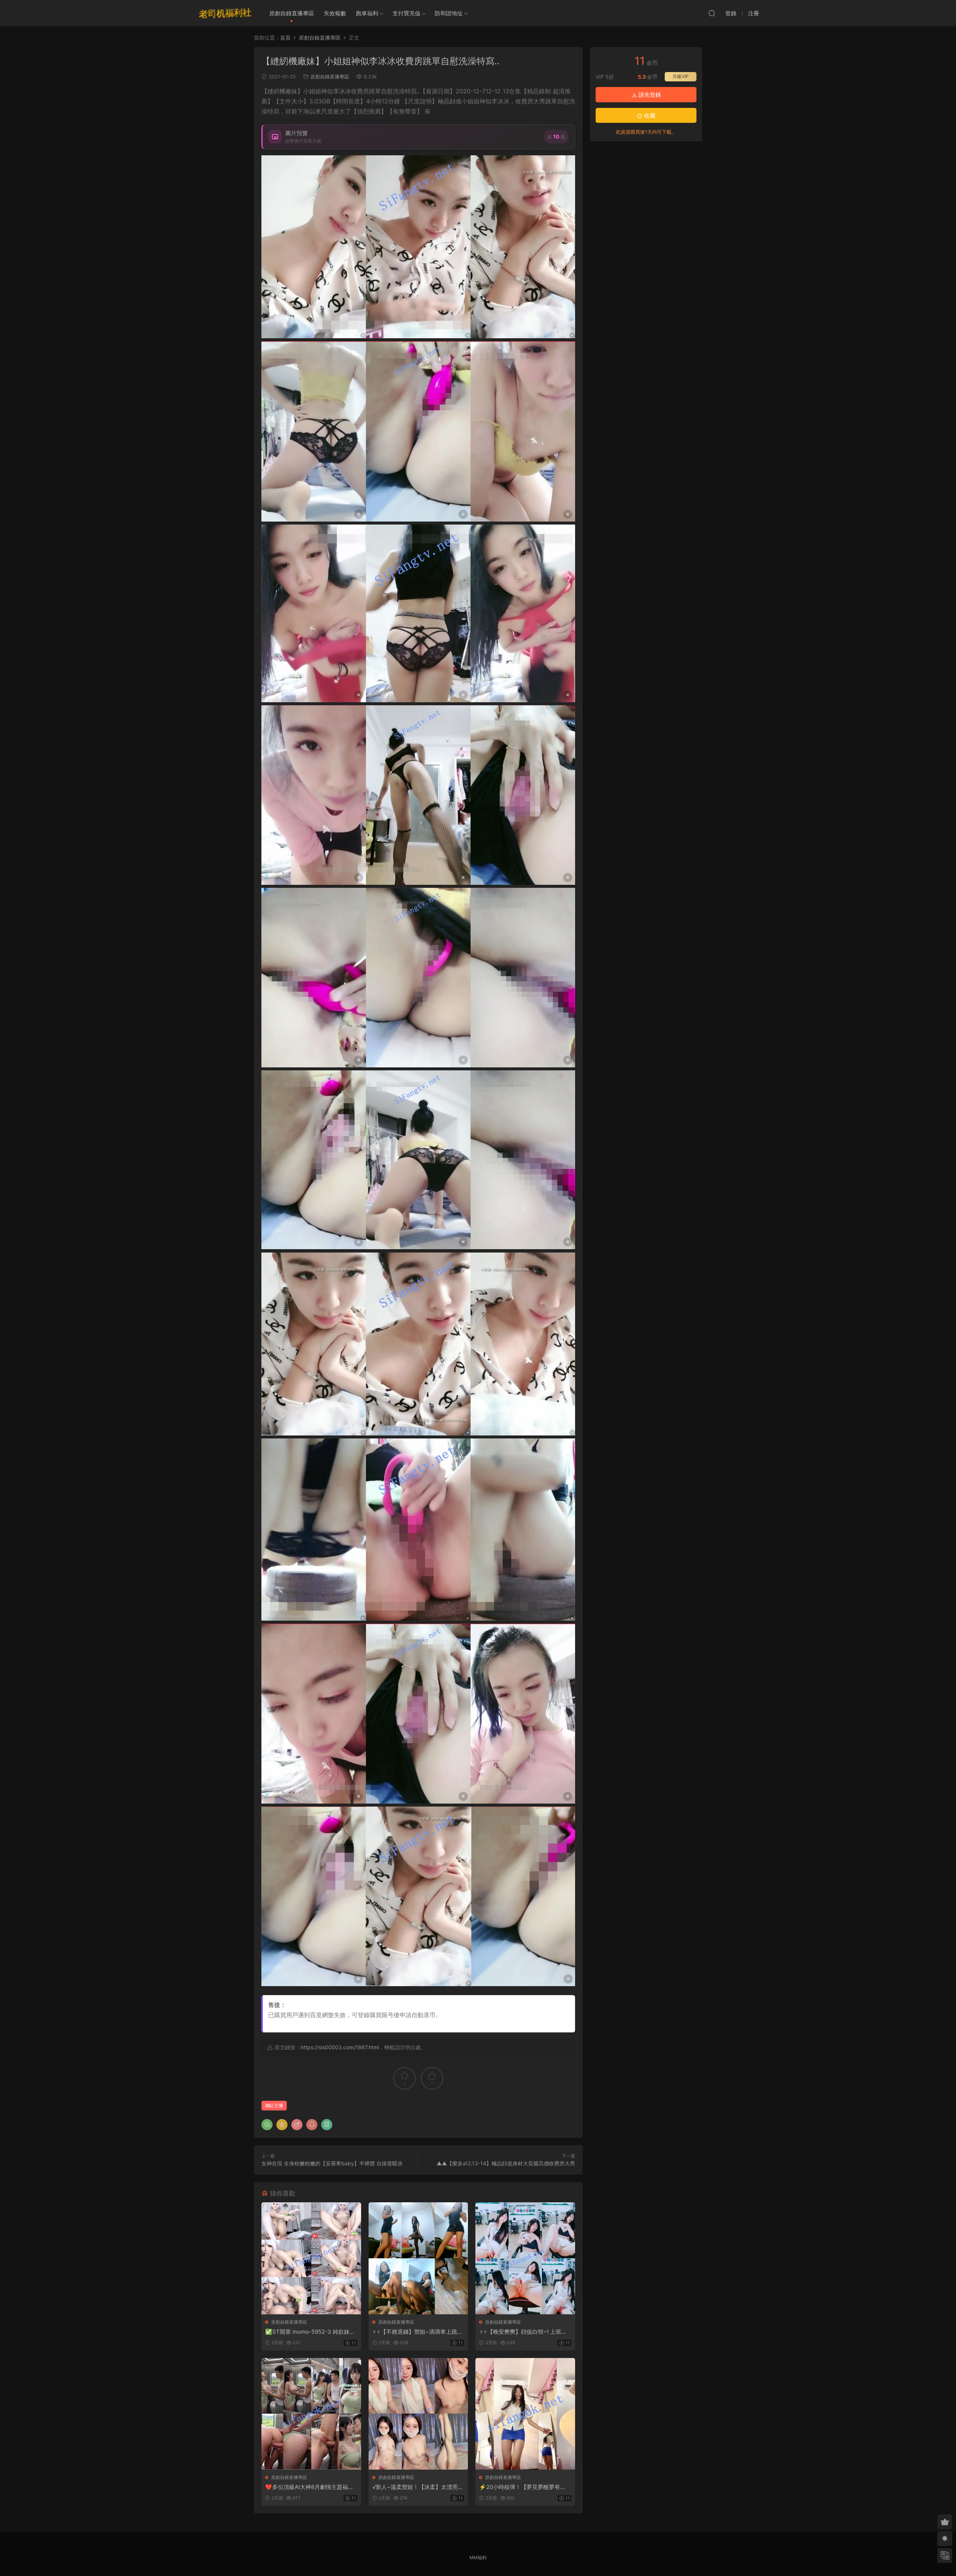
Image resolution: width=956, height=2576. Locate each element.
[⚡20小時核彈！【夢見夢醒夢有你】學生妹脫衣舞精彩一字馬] (525, 2414)
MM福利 (478, 2558)
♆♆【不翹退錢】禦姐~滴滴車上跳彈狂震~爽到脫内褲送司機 (418, 2332)
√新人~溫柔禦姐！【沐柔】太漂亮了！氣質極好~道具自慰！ (415, 2487)
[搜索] (712, 13)
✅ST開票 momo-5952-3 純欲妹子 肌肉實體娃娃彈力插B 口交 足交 (310, 2332)
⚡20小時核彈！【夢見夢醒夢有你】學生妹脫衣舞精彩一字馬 (520, 2487)
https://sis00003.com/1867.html (340, 2047)
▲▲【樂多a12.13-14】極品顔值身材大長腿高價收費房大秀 (506, 2163)
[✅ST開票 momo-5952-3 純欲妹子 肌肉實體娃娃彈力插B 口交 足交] (311, 2258)
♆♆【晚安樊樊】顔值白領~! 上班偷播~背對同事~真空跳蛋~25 (523, 2332)
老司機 (225, 13)
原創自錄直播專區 (292, 13)
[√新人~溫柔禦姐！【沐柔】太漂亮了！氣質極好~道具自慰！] (418, 2414)
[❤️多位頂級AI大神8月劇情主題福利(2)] (311, 2414)
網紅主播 (274, 2105)
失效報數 (335, 13)
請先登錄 (649, 95)
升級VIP (681, 76)
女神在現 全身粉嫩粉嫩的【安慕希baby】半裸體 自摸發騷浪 (332, 2163)
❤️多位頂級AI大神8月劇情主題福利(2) (309, 2487)
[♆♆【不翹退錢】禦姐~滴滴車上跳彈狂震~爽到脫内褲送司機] (418, 2258)
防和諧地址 (449, 13)
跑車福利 (367, 13)
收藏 (649, 116)
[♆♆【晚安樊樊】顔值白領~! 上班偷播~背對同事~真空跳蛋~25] (525, 2258)
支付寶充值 (406, 13)
